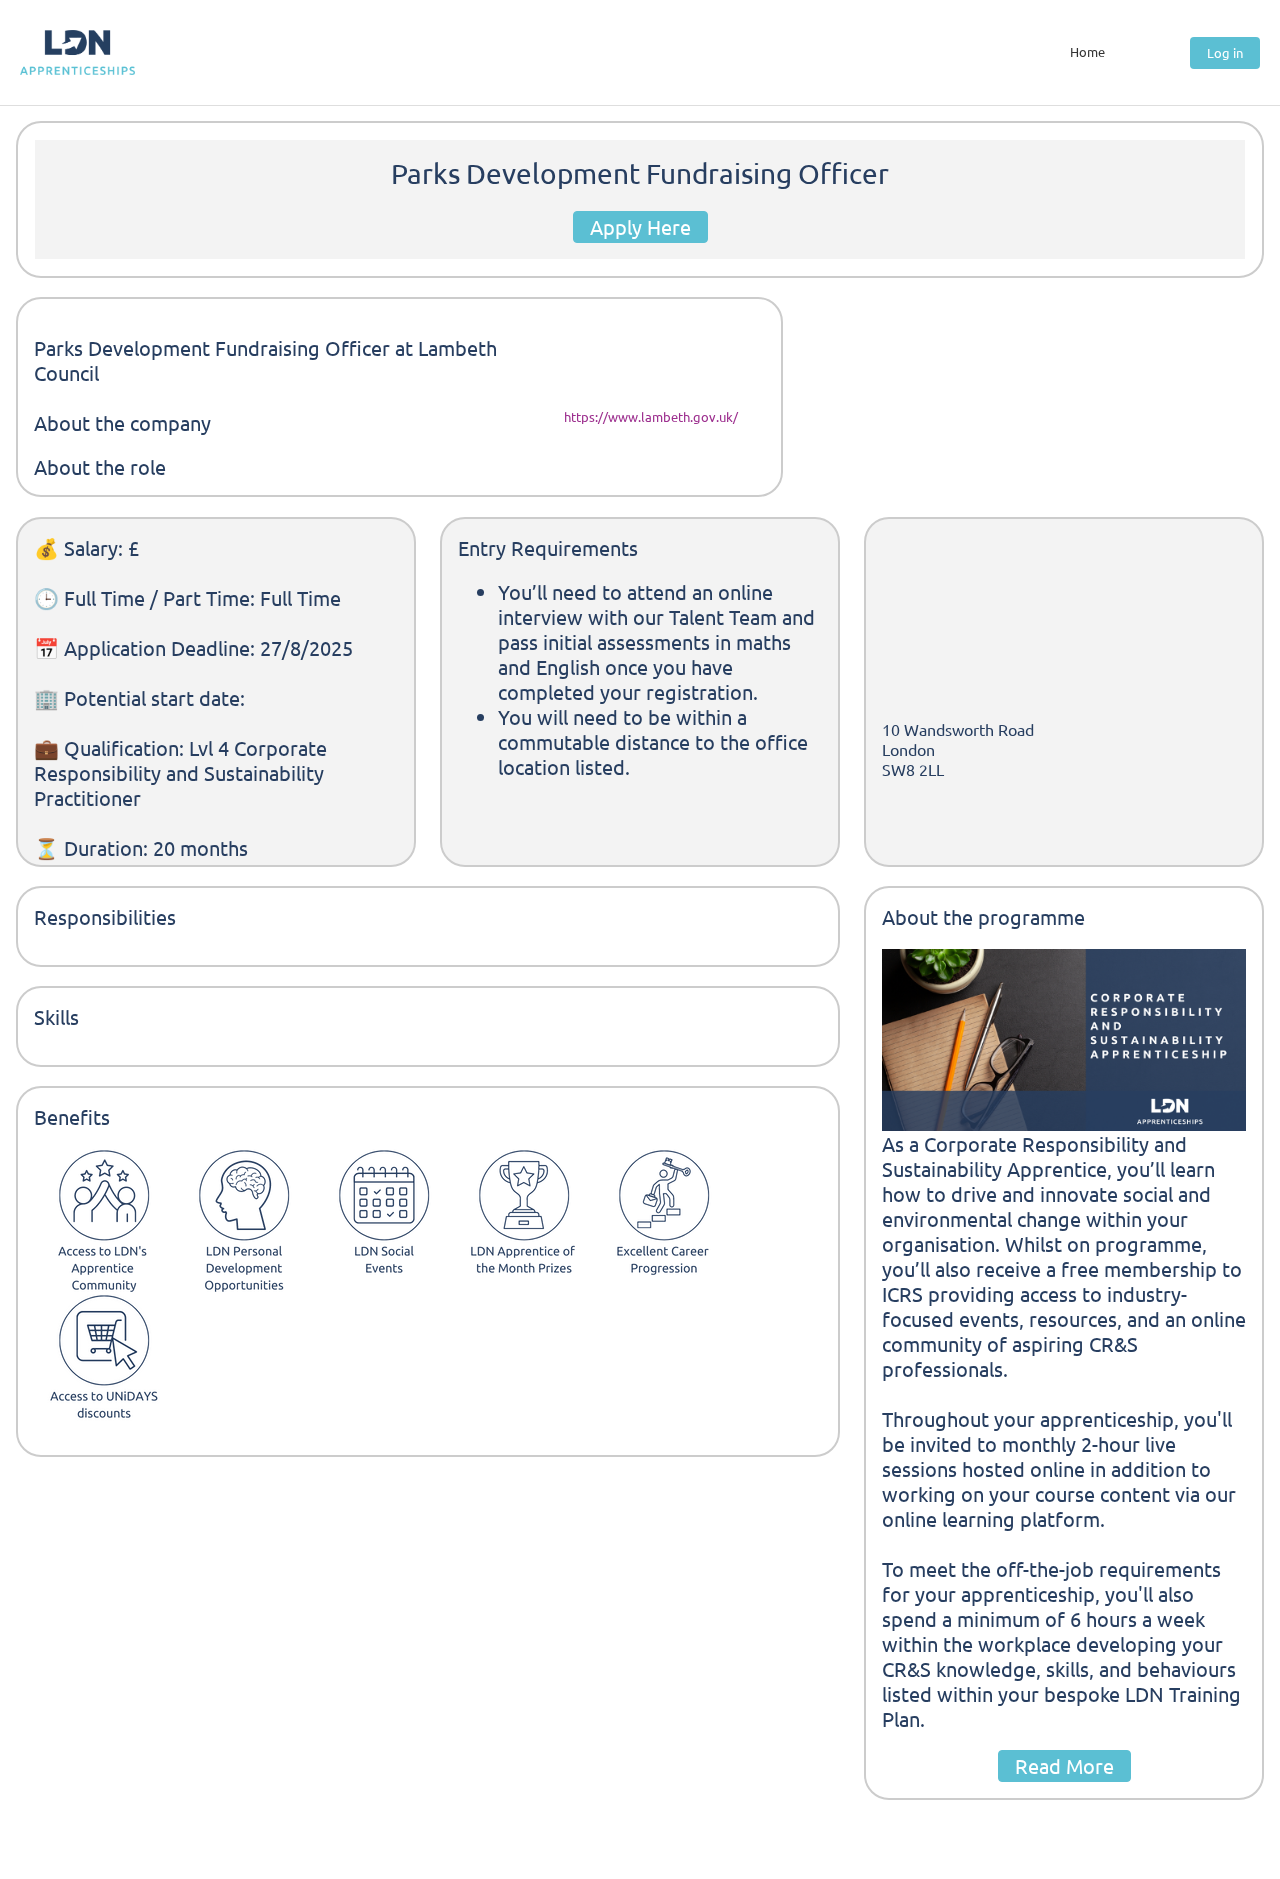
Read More (1064, 1765)
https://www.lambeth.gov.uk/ (651, 416)
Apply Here (640, 226)
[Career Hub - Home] (77, 52)
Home (1087, 51)
